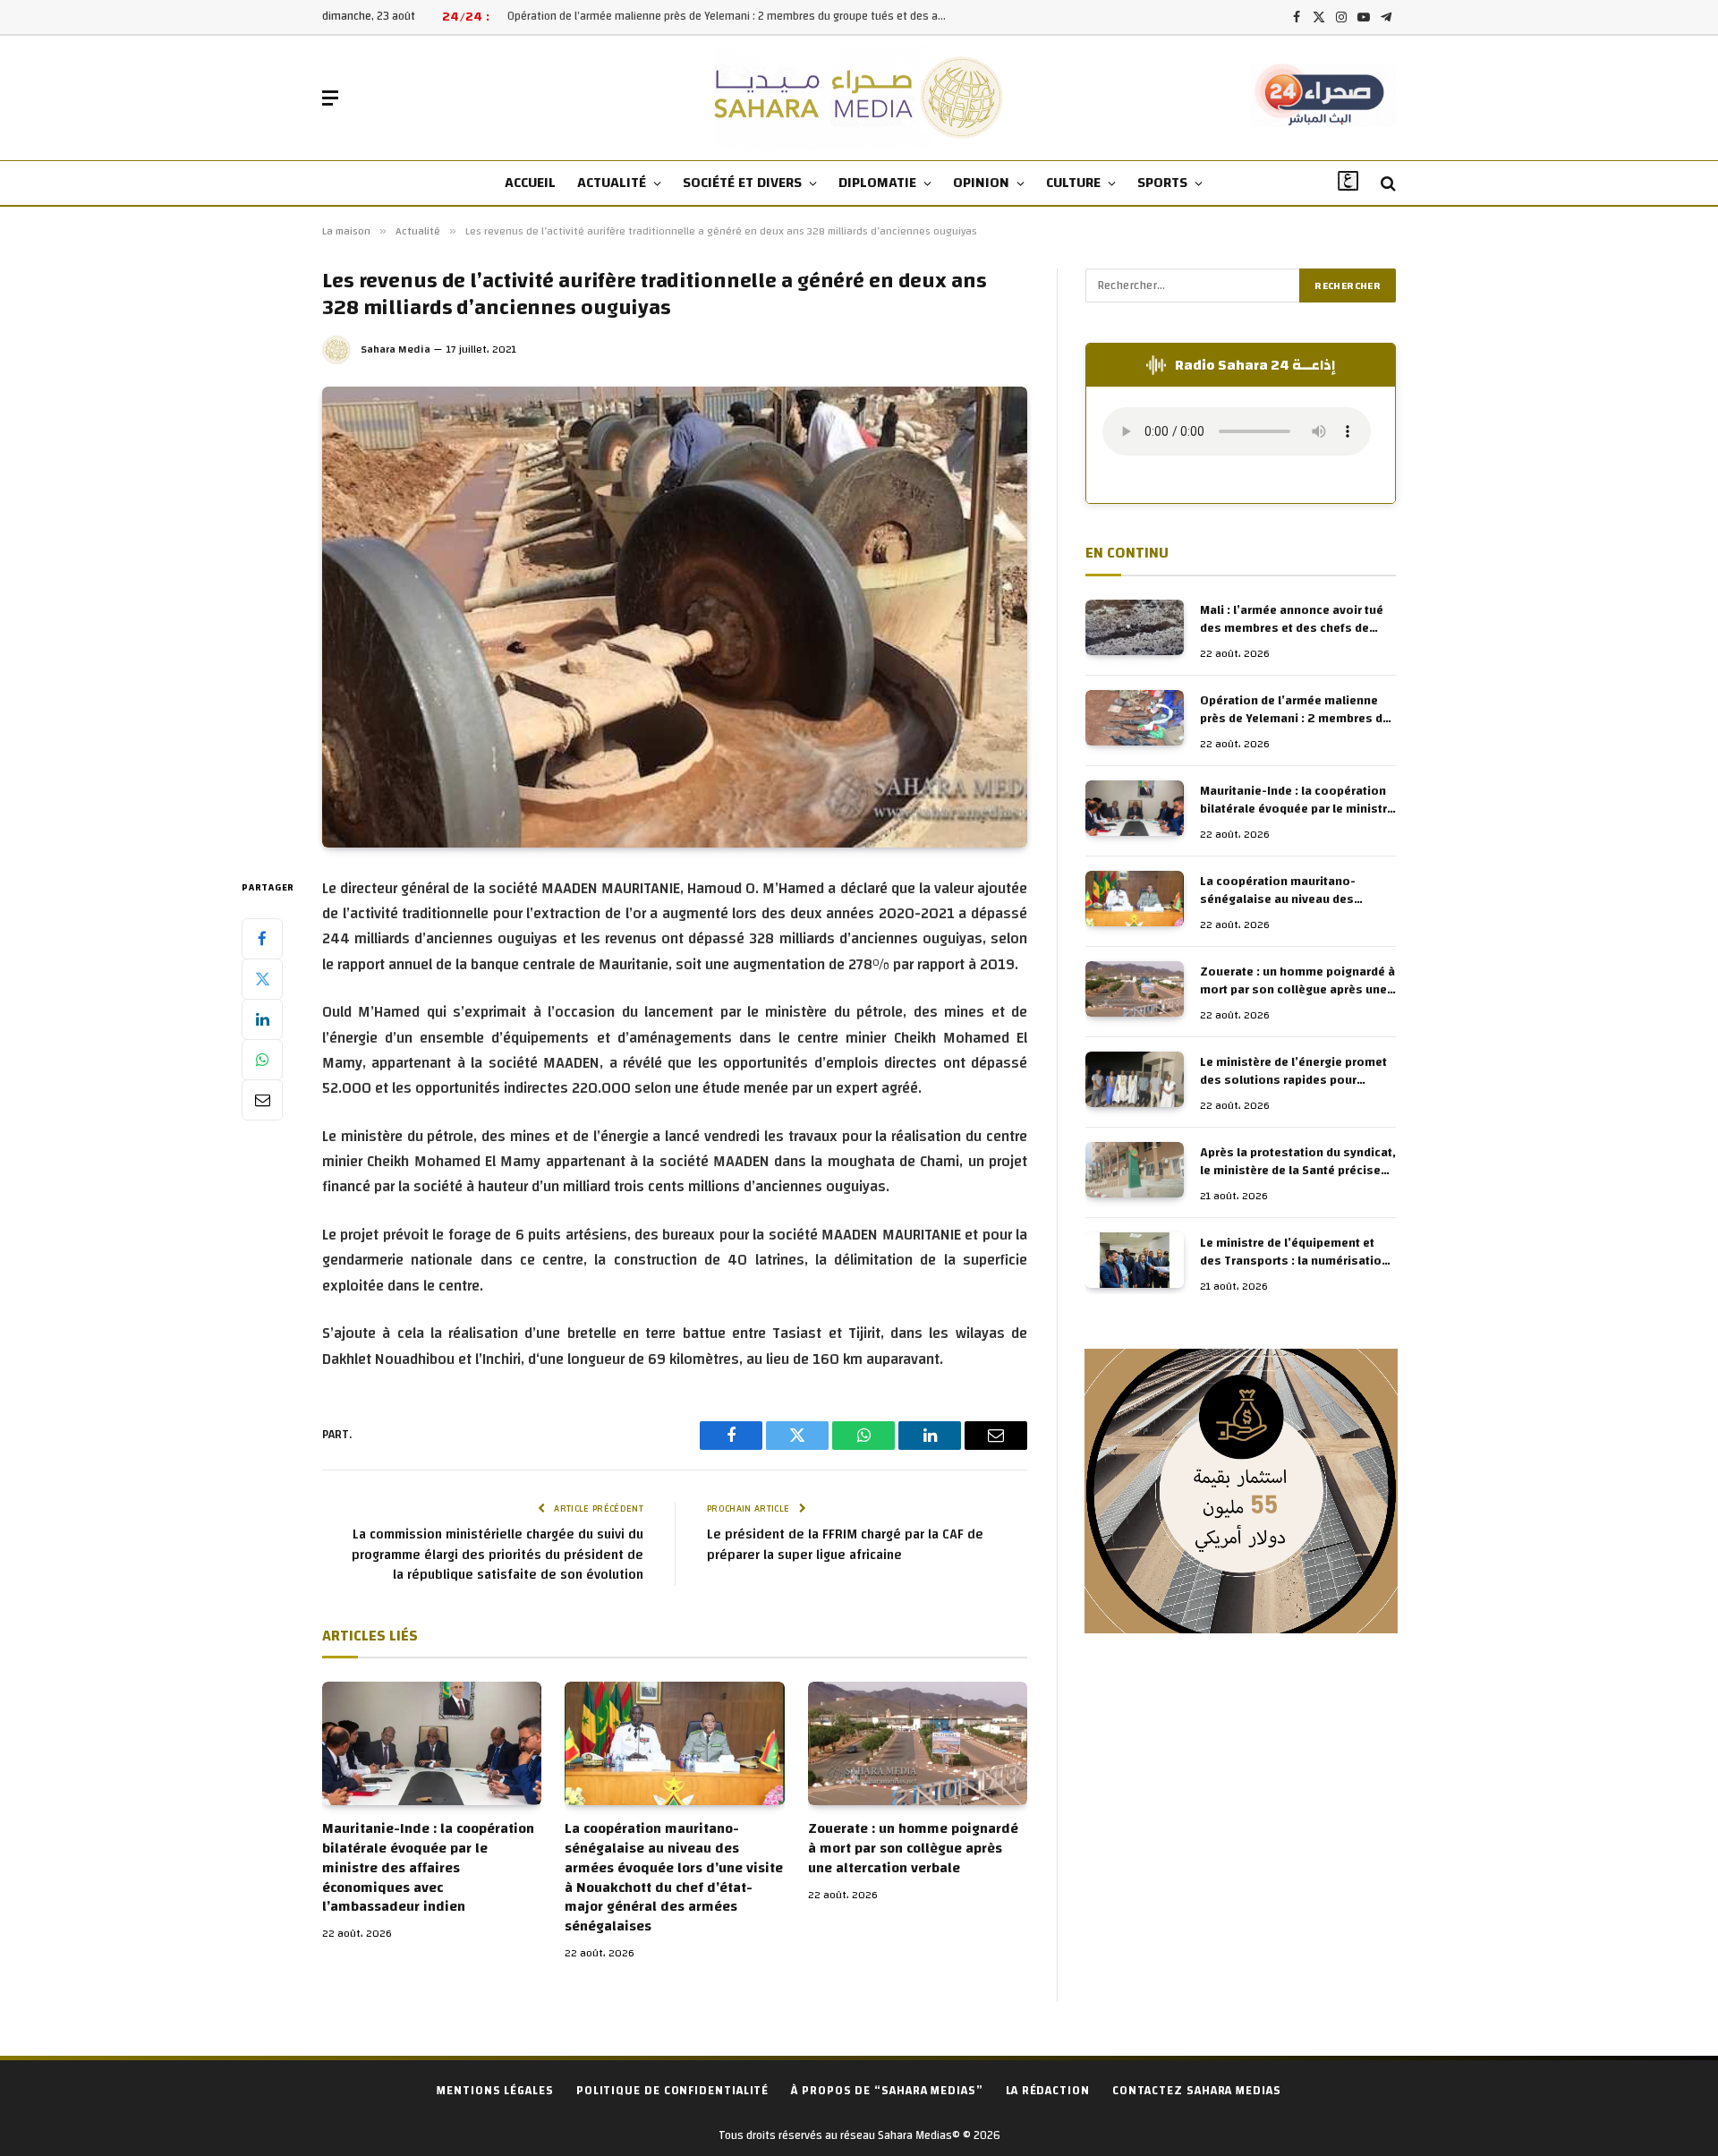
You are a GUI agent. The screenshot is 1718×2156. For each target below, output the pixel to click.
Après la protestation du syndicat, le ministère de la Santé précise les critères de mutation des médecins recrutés (1298, 1162)
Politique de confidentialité (672, 2091)
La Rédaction (1048, 2091)
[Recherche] (1386, 184)
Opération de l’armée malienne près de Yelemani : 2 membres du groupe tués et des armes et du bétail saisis (731, 17)
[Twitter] (262, 978)
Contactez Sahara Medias (1197, 2091)
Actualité (612, 183)
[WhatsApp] (262, 1059)
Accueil (530, 183)
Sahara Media (395, 349)
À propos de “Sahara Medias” (887, 2091)
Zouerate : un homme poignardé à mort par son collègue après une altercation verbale (913, 1849)
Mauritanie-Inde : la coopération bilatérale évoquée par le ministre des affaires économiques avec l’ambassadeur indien (428, 1868)
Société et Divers (742, 183)
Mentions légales (495, 2091)
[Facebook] (262, 938)
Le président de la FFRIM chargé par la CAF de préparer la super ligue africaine (845, 1545)
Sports (1162, 183)
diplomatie (877, 183)
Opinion (981, 183)
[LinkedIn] (262, 1018)
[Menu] (330, 98)
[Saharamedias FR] (859, 98)
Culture (1073, 183)
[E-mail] (262, 1099)
